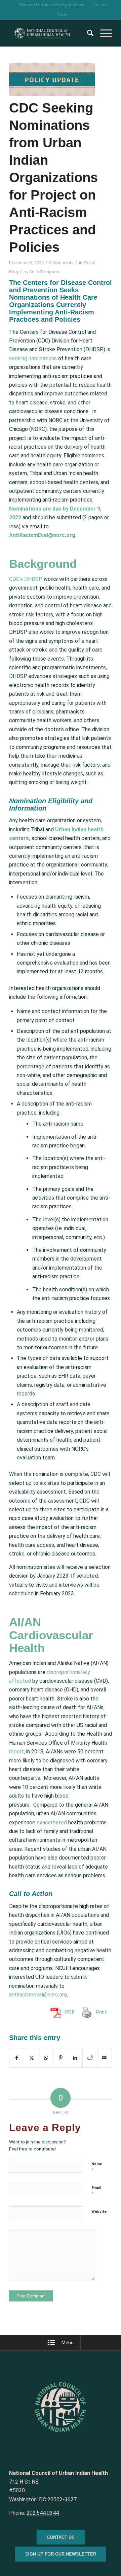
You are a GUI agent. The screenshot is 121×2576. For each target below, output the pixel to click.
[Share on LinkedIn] (75, 2058)
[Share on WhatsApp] (46, 2058)
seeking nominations (33, 358)
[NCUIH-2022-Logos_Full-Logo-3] (50, 33)
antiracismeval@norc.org (38, 1995)
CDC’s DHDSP (26, 579)
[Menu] (103, 33)
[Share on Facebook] (17, 2058)
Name (97, 2167)
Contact (99, 5)
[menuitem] (52, 5)
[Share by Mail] (105, 2058)
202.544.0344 (43, 2513)
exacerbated (52, 1823)
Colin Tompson (44, 272)
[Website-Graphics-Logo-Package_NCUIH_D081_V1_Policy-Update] (52, 80)
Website (99, 2212)
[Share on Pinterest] (61, 2058)
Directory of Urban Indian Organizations (52, 5)
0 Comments (61, 263)
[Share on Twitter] (31, 2058)
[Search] (87, 33)
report (16, 1752)
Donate (62, 15)
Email (96, 2191)
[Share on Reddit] (90, 2058)
